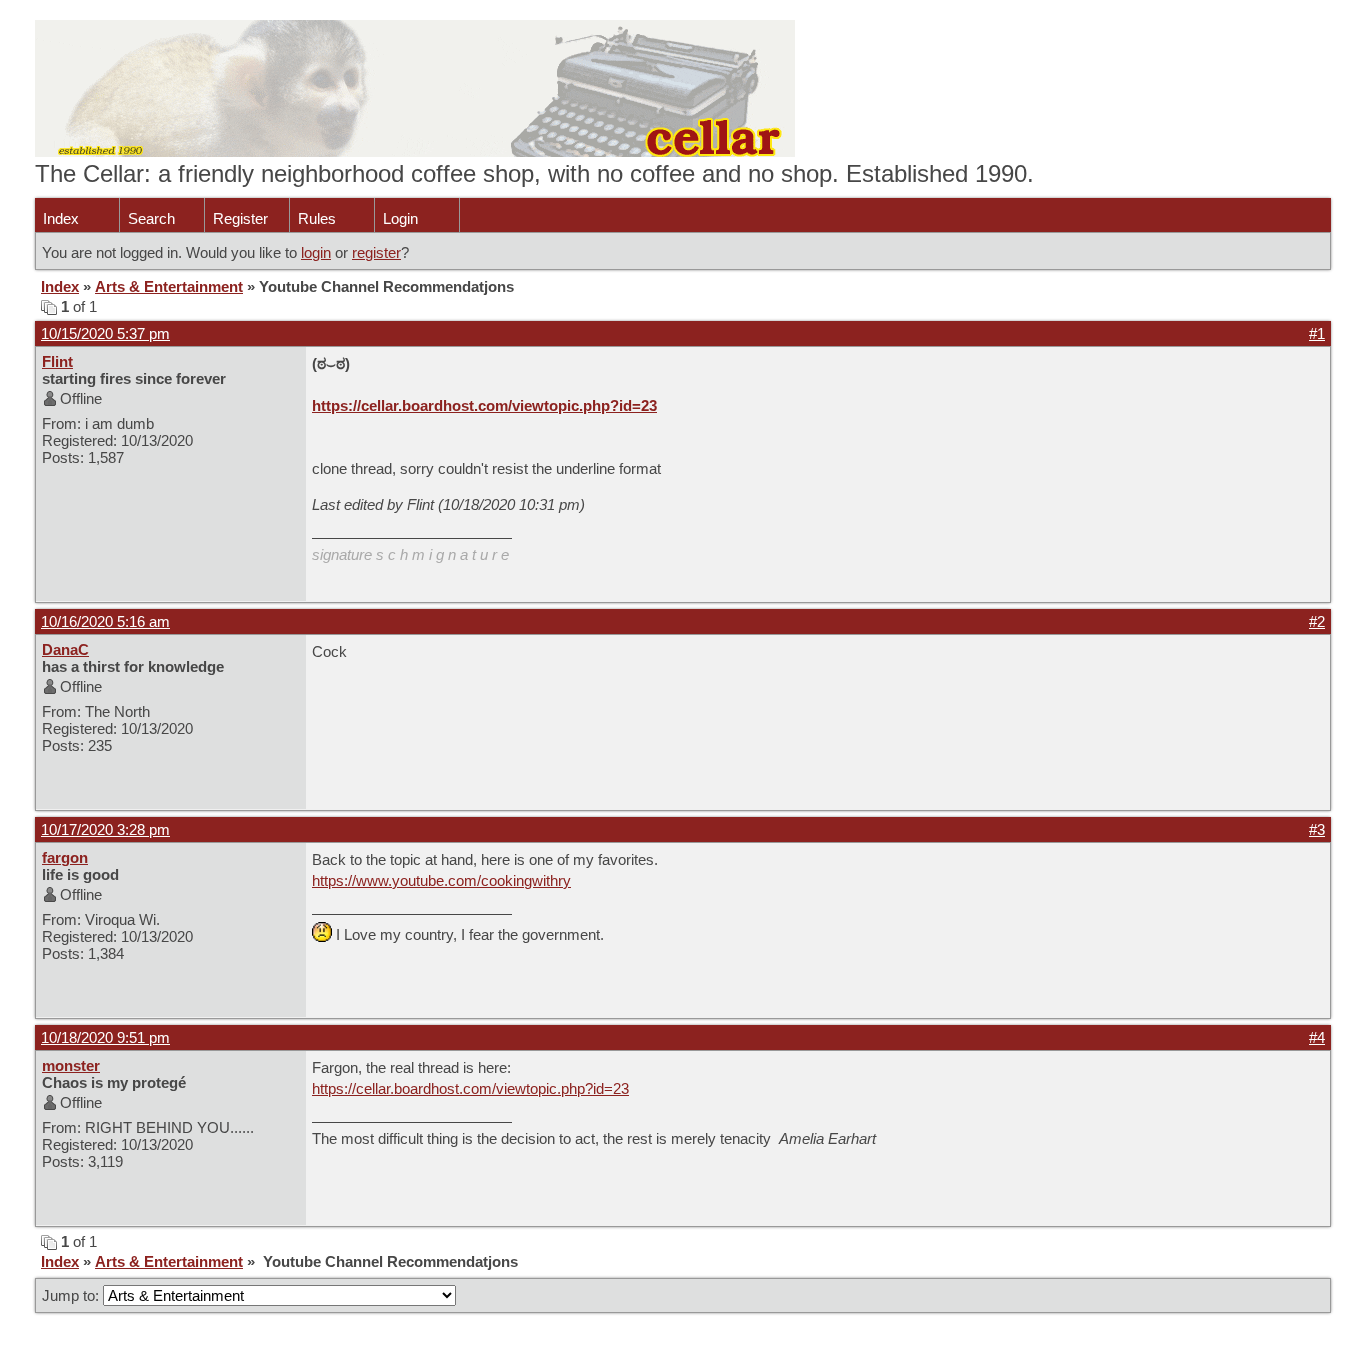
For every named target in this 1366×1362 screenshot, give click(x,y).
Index (61, 218)
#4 (1317, 1037)
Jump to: (72, 1295)
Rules (317, 218)
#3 (1317, 829)
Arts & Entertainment (169, 286)
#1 (1317, 333)
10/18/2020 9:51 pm (105, 1037)
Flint (57, 361)
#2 (1317, 621)
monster (71, 1065)
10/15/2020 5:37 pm (105, 333)
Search (151, 218)
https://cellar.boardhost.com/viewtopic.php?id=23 (484, 405)
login (316, 252)
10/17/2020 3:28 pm (105, 829)
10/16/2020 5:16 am (105, 621)
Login (400, 218)
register (376, 252)
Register (240, 218)
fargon (65, 857)
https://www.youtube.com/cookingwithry (441, 880)
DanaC (65, 649)
